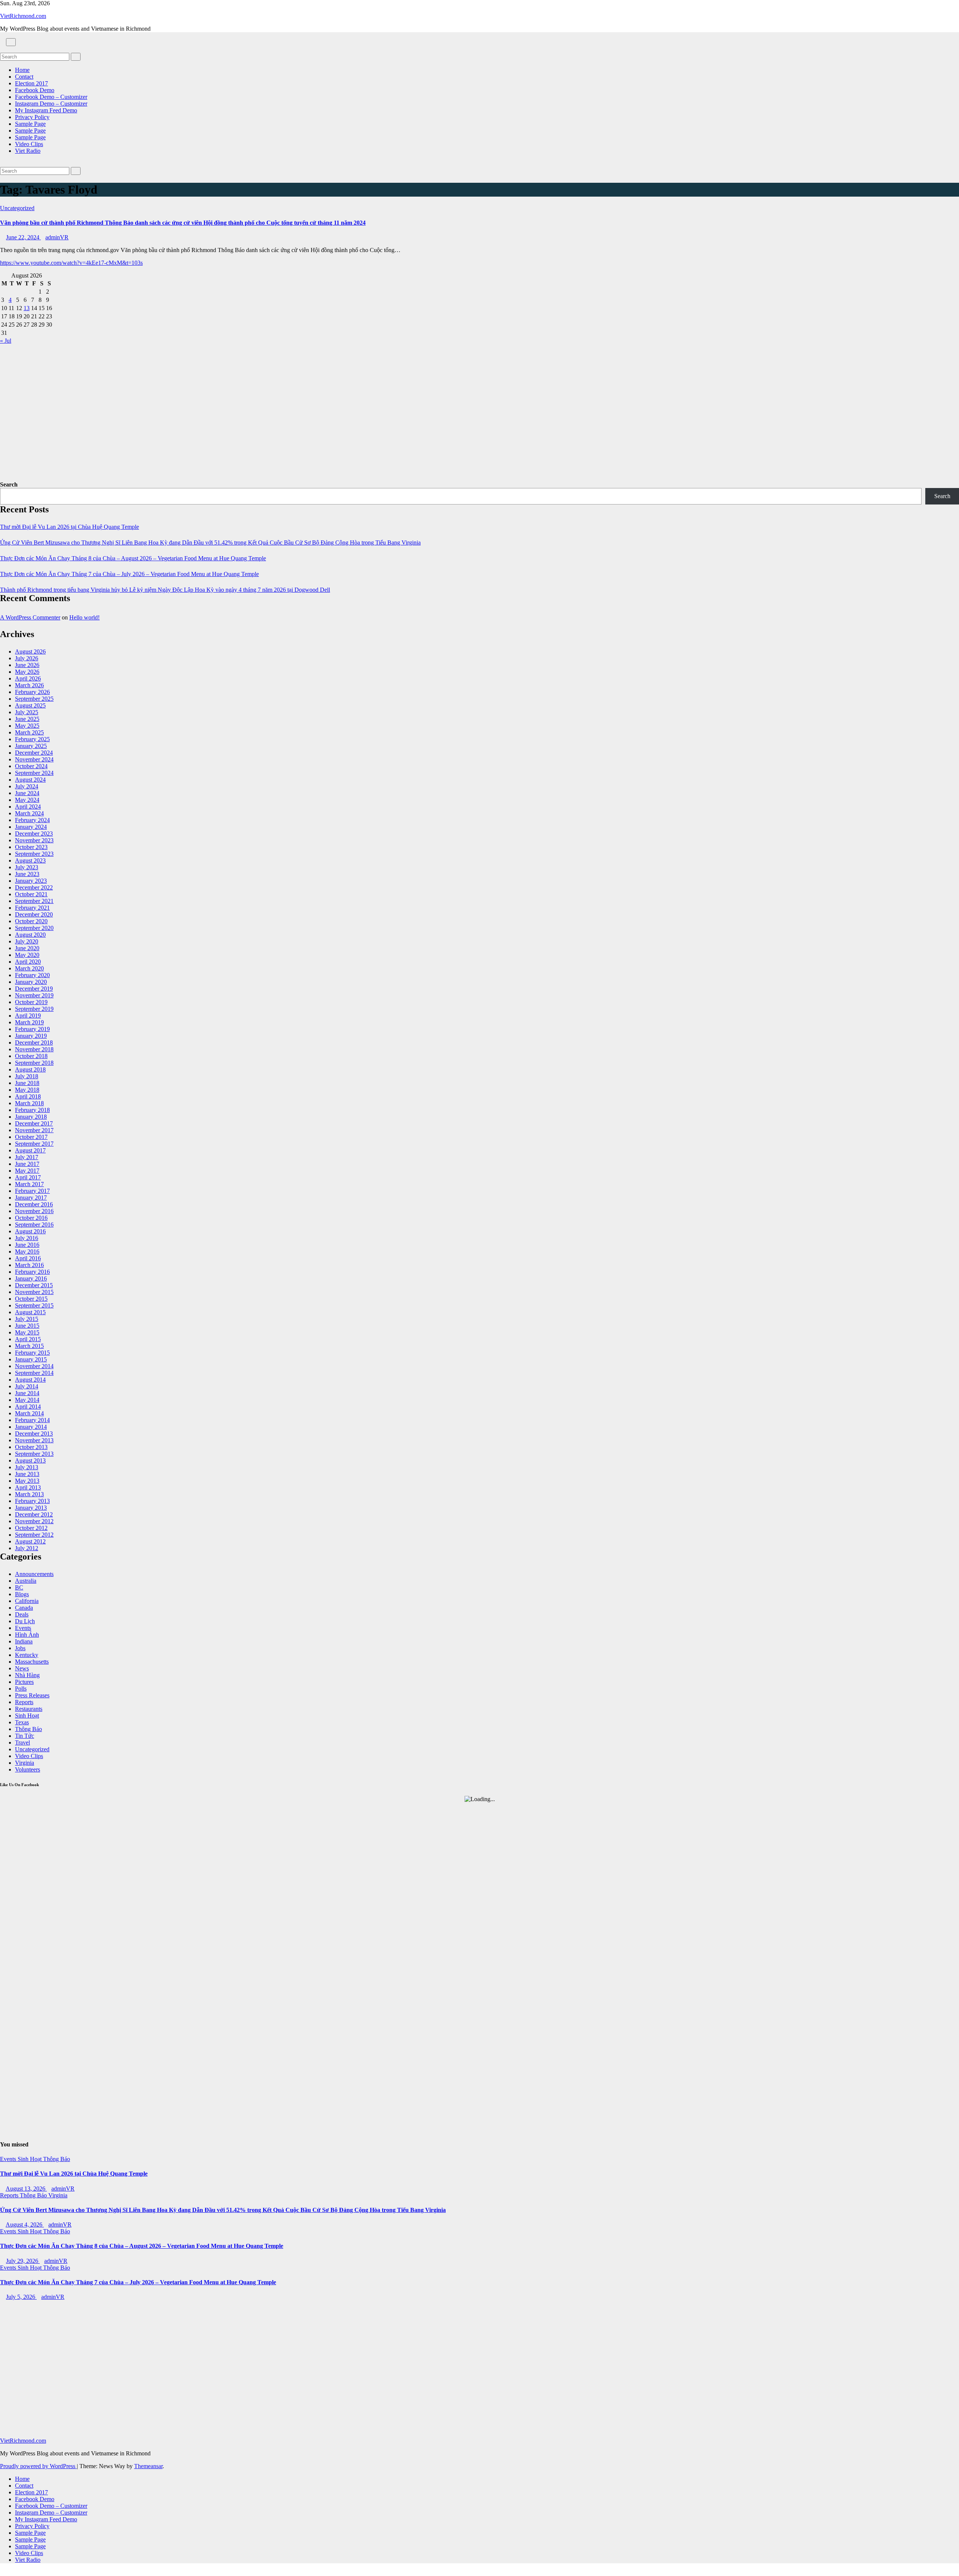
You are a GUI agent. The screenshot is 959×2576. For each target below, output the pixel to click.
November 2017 (34, 1130)
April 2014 (28, 1407)
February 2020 (32, 975)
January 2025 (31, 746)
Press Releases (32, 1695)
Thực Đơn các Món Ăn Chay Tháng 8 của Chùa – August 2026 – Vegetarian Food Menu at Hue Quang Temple (133, 558)
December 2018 (34, 1042)
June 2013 (27, 1474)
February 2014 (32, 1420)
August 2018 (30, 1069)
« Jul (6, 341)
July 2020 (27, 941)
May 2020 (27, 955)
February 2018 (32, 1110)
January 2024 (31, 827)
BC (19, 1587)
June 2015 (27, 1326)
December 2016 (34, 1204)
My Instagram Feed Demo (46, 110)
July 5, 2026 (21, 2297)
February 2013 (32, 1501)
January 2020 (31, 982)
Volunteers (28, 1769)
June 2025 (27, 719)
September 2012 (34, 1535)
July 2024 (27, 786)
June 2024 (27, 793)
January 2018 (31, 1117)
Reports (24, 1702)
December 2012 (34, 1514)
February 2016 (32, 1272)
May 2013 (27, 1481)
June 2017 (27, 1164)
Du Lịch (25, 1621)
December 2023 (34, 834)
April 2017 (28, 1177)
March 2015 (29, 1346)
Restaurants (29, 1709)
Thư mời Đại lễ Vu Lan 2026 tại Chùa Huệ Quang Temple (69, 527)
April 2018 (28, 1096)
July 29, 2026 (23, 2261)
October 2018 (31, 1056)
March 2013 (29, 1494)
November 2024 (34, 759)
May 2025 (27, 726)
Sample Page (30, 124)
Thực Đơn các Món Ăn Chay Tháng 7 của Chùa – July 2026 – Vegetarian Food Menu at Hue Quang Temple (129, 574)
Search (9, 484)
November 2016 (34, 1211)
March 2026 (29, 685)
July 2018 (27, 1076)
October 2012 (31, 1528)
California (27, 1601)
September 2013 (34, 1454)
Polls (21, 1689)
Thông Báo (28, 1729)
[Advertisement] (225, 416)
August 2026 (30, 651)
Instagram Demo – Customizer (51, 104)
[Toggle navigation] (11, 42)
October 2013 (31, 1447)
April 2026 (28, 678)
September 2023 (34, 854)
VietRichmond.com (23, 16)
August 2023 (30, 860)
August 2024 (30, 780)
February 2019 (32, 1029)
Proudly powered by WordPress (38, 2466)
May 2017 (27, 1171)
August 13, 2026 (26, 2189)
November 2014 (34, 1366)
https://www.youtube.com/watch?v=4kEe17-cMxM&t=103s (71, 263)
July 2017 (27, 1157)
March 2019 (29, 1022)
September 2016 (34, 1225)
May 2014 (27, 1400)
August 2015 (30, 1312)
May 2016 (27, 1251)
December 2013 (34, 1434)
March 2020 (29, 968)
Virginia (25, 1763)
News (22, 1668)
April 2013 (28, 1487)
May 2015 (27, 1332)
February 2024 (32, 820)
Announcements (34, 1574)
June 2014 (27, 1393)
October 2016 (31, 1218)
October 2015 (31, 1299)
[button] (2, 49)
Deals (22, 1614)
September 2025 (34, 699)
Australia (26, 1581)
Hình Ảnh (27, 1635)
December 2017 (34, 1123)
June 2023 (27, 874)
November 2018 (34, 1049)
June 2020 (27, 948)
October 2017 (31, 1137)
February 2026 (32, 692)
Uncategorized (17, 208)
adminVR (57, 237)
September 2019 (34, 1009)
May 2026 (27, 672)
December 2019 (34, 989)
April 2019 (28, 1016)
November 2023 (34, 840)
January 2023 (31, 881)
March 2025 (29, 732)
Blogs (22, 1594)
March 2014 (29, 1413)
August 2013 (30, 1460)
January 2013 (31, 1508)
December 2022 (34, 887)
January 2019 (31, 1036)
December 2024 (34, 753)
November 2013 (34, 1440)
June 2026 (27, 665)
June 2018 (27, 1083)
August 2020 (30, 935)
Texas (22, 1722)
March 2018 (29, 1103)
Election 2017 (31, 83)
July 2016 (27, 1238)
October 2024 (31, 766)
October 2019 (31, 1002)
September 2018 (34, 1063)
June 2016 (27, 1245)
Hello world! (84, 617)
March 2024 (29, 813)
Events (23, 1628)
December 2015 (34, 1285)
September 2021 (34, 901)
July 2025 (27, 712)
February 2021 (32, 908)
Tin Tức (25, 1736)
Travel (22, 1742)
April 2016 (28, 1258)
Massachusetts (32, 1662)
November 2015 (34, 1292)
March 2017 (29, 1184)
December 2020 (34, 914)
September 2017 (34, 1144)
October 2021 (31, 894)
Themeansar (148, 2466)
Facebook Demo (35, 90)
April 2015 (28, 1339)
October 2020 (31, 921)
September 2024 (34, 773)
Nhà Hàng (27, 1675)
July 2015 (27, 1319)
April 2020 (28, 962)
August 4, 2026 (25, 2225)
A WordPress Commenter (30, 617)
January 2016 (31, 1278)
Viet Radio (28, 151)
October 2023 (31, 847)
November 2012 (34, 1521)
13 (27, 308)
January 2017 (31, 1198)
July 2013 (27, 1467)
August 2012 (30, 1541)
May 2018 (27, 1090)
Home (22, 70)
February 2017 (32, 1191)
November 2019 (34, 995)
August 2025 (30, 705)
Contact (24, 77)
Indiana (24, 1641)
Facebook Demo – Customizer (51, 97)
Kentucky (27, 1655)
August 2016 (30, 1231)
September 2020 (34, 928)
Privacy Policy (32, 117)
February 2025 (32, 739)
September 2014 (34, 1373)
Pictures (24, 1682)
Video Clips (29, 144)
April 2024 (28, 807)
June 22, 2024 (23, 237)
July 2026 (27, 658)
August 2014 (30, 1380)
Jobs (20, 1648)
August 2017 (30, 1150)
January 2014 (31, 1427)
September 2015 (34, 1305)
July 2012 (27, 1548)
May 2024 (27, 800)
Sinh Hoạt (27, 1716)
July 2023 (27, 867)
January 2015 (31, 1359)
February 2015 (32, 1353)
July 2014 (27, 1386)
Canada (24, 1608)
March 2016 (29, 1265)
